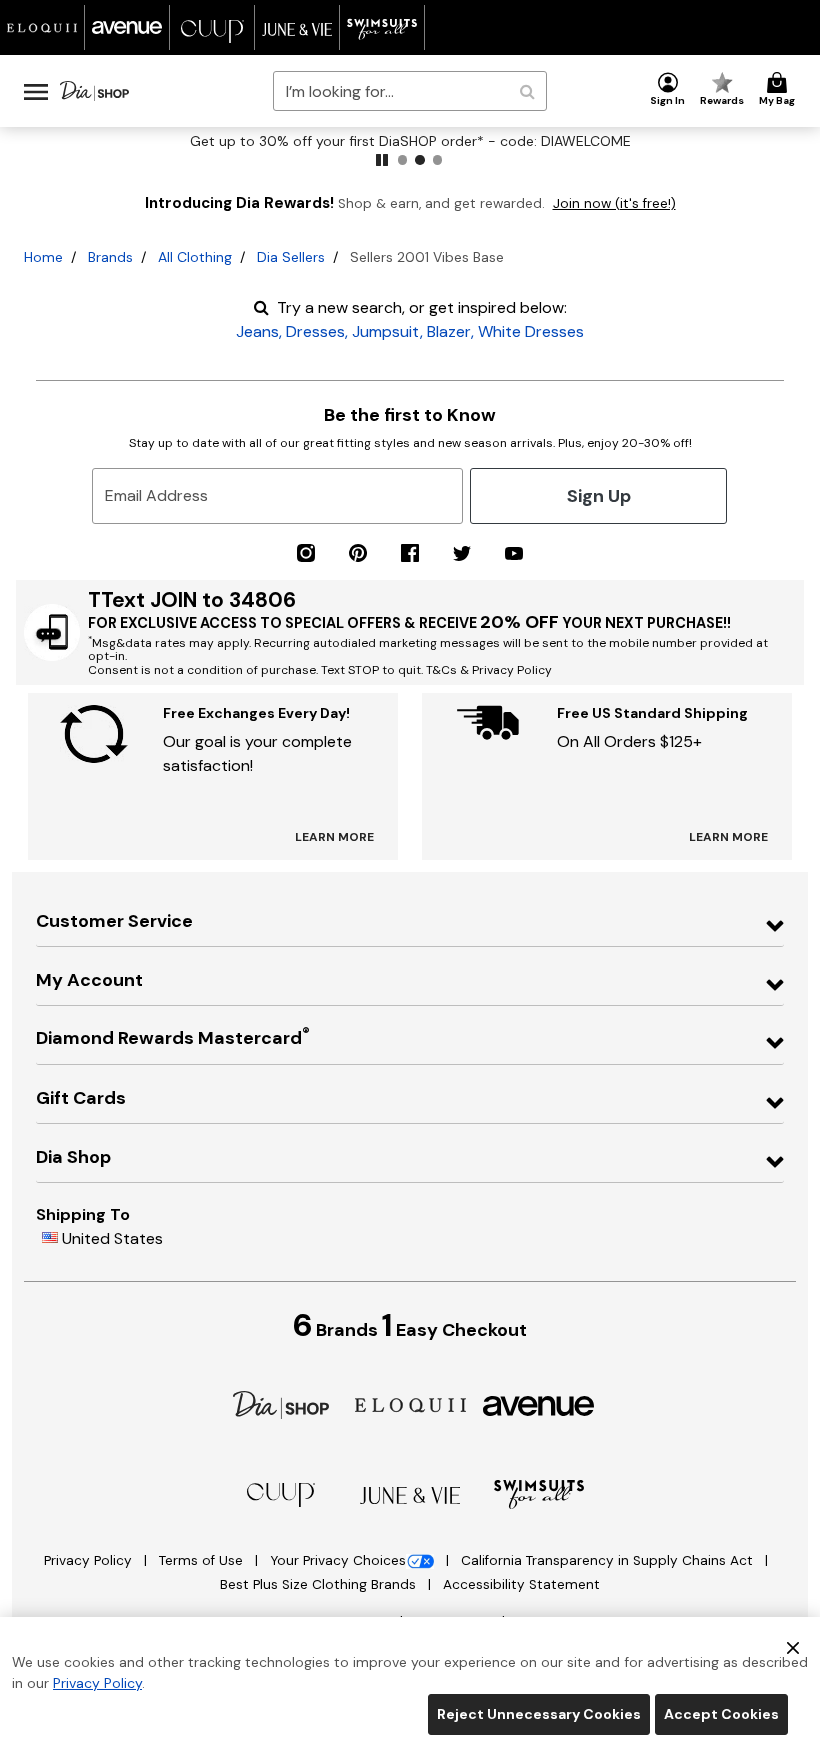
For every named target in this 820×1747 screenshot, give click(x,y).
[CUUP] (281, 1493)
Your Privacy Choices (338, 1560)
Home (43, 257)
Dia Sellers (291, 257)
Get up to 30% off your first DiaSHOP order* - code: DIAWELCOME (410, 141)
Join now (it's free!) (614, 203)
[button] (668, 90)
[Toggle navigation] (36, 91)
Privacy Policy (90, 1560)
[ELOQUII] (410, 1403)
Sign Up (599, 496)
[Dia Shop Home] (94, 91)
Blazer (449, 331)
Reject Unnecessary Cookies (539, 1714)
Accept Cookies (721, 1714)
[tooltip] (42, 27)
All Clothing (195, 257)
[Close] (793, 1646)
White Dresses (531, 331)
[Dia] (281, 1403)
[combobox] (409, 91)
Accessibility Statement (521, 1584)
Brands (110, 257)
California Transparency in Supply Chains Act (609, 1560)
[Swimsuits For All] (539, 1493)
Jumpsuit (386, 331)
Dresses (315, 331)
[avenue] (538, 1404)
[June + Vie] (410, 1494)
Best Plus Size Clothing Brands (320, 1584)
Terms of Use (203, 1560)
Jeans (257, 331)
